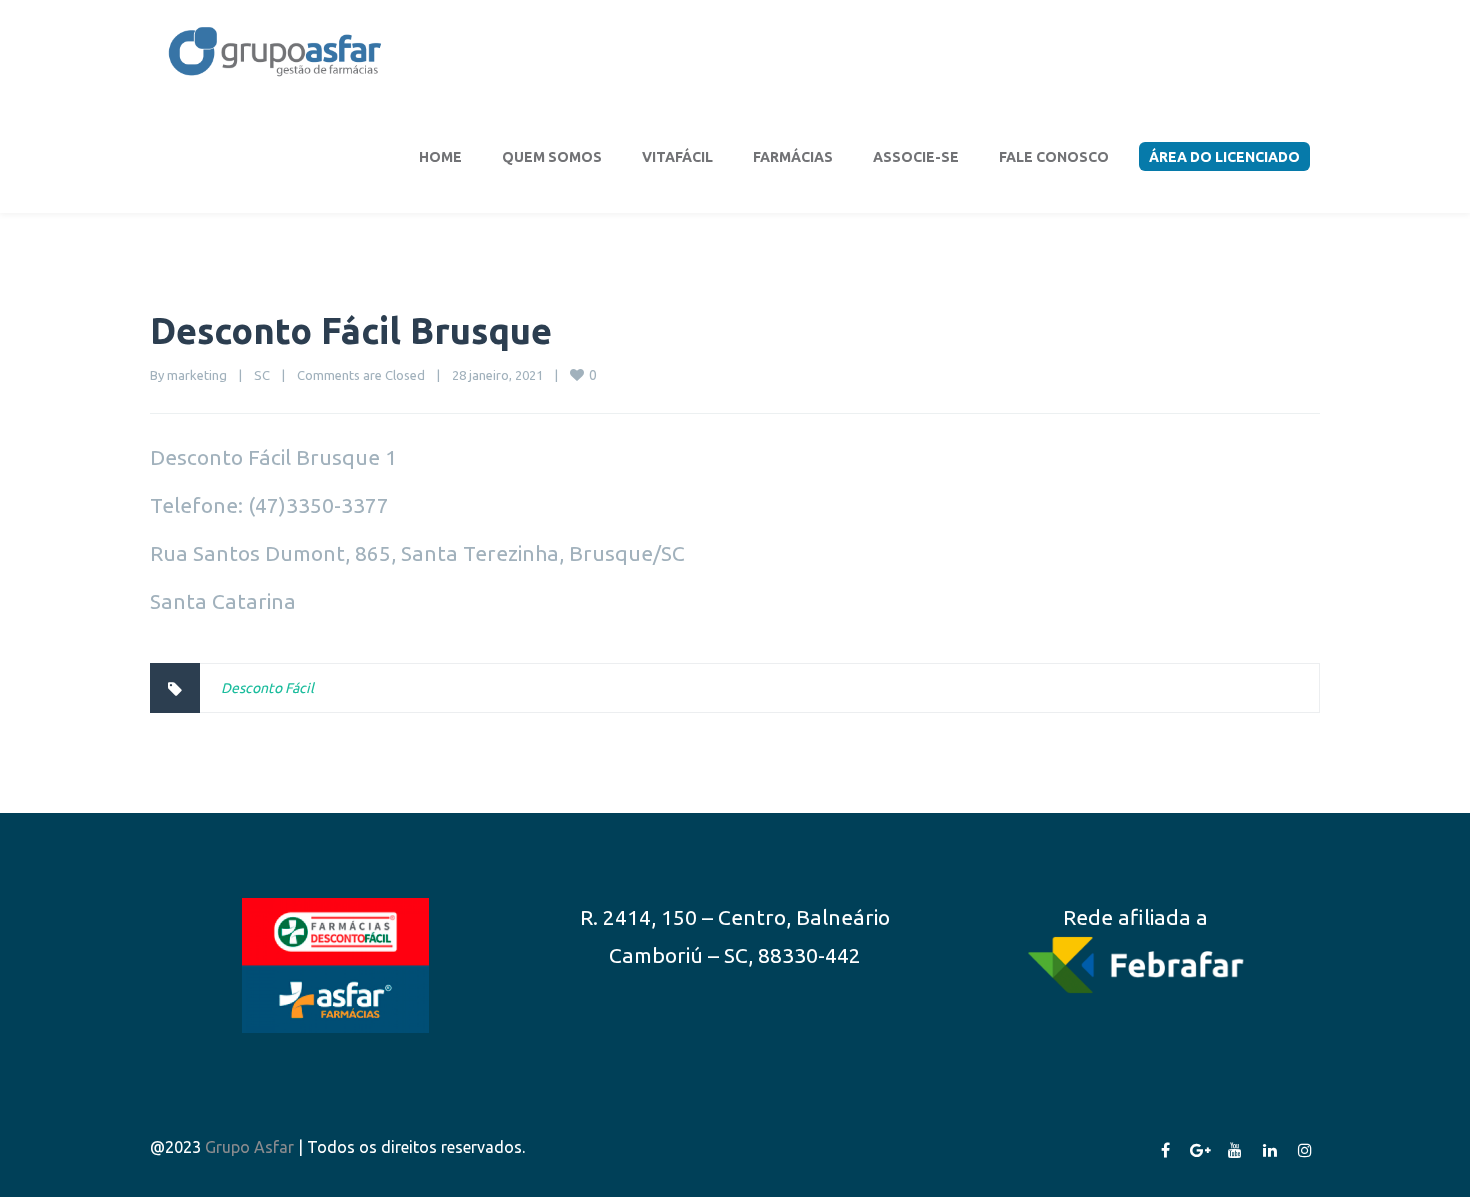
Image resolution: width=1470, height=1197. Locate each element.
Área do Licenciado (1224, 157)
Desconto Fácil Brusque (351, 330)
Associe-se (916, 157)
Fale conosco (1054, 157)
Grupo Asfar (249, 1147)
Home (440, 157)
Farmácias (793, 157)
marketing (197, 375)
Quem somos (552, 157)
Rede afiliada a (1135, 917)
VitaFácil (677, 157)
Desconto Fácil (267, 688)
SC (262, 375)
